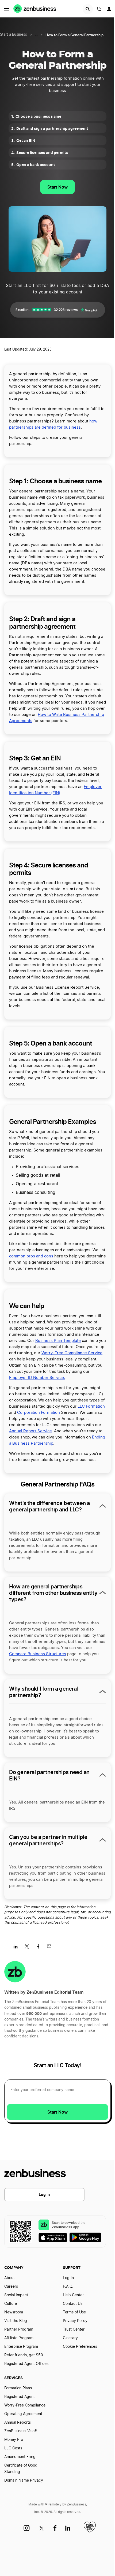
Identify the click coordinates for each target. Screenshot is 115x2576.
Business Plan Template (58, 1341)
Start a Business (14, 35)
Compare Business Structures (38, 1654)
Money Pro (14, 2440)
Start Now (57, 187)
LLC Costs (13, 2448)
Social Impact (16, 2295)
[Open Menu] (7, 9)
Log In (44, 2194)
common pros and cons (31, 1256)
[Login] (110, 10)
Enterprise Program (21, 2347)
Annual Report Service (30, 1431)
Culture (11, 2304)
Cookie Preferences (80, 2347)
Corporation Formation (39, 1413)
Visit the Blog (16, 2321)
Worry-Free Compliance (25, 2405)
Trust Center (74, 2330)
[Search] (88, 9)
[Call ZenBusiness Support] (99, 10)
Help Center (73, 2295)
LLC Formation (91, 1406)
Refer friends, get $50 (24, 2355)
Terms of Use (74, 2312)
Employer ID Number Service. (37, 1378)
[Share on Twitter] (29, 1948)
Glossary (70, 2338)
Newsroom (14, 2312)
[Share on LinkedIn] (18, 1948)
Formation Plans (18, 2388)
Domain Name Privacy (24, 2481)
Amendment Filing (20, 2457)
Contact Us (73, 2304)
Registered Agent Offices (26, 2364)
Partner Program (19, 2330)
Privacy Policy (75, 2321)
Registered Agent (20, 2397)
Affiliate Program (19, 2338)
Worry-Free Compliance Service (72, 1353)
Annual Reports (18, 2423)
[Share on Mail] (51, 1948)
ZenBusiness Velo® (21, 2431)
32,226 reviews (66, 310)
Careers (11, 2287)
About (9, 2278)
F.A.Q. (68, 2287)
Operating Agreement (23, 2414)
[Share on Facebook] (40, 1948)
